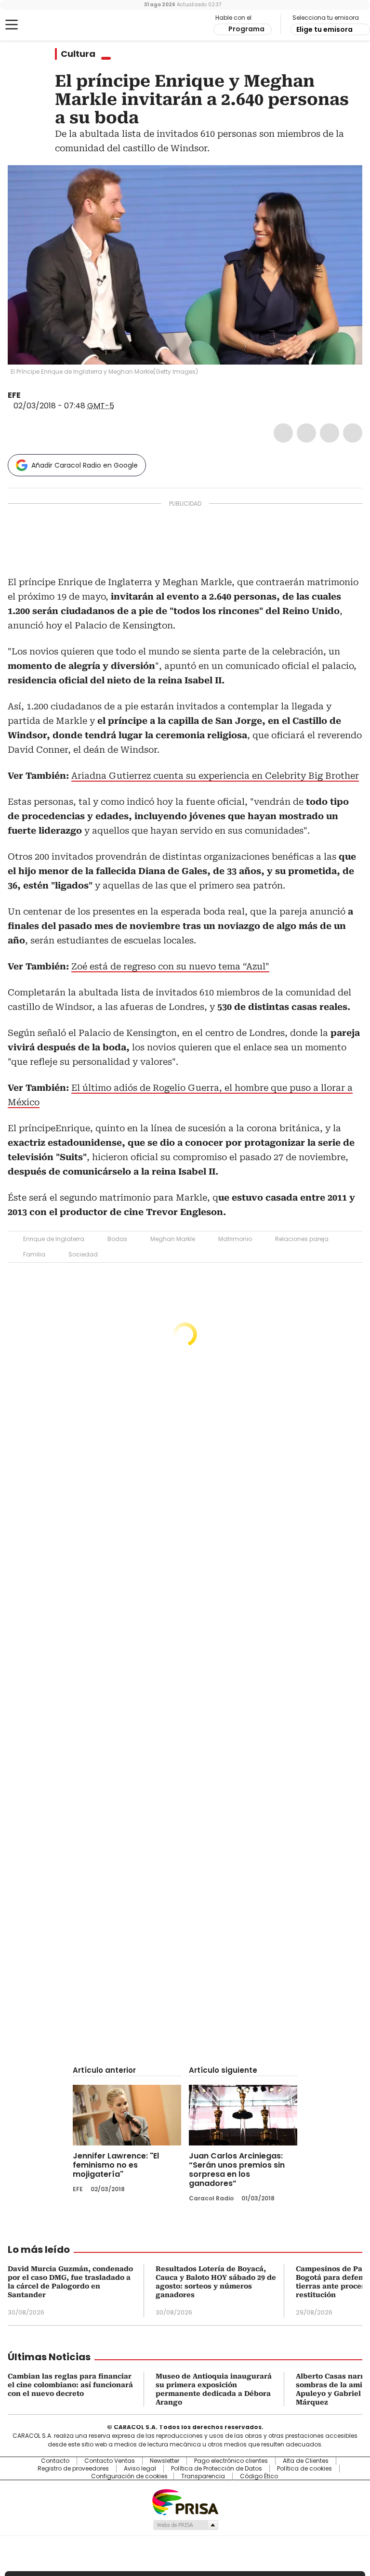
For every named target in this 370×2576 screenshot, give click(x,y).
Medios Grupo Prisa (185, 2525)
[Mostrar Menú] (12, 25)
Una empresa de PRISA (185, 2502)
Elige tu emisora (324, 29)
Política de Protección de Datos (217, 2469)
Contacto (55, 2461)
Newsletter (165, 2461)
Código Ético (259, 2476)
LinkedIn (330, 433)
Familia (34, 1254)
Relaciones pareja (302, 1239)
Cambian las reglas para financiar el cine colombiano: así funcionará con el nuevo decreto (70, 2385)
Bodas (117, 1239)
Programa (246, 29)
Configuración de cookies (129, 2476)
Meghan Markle (173, 1239)
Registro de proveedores (73, 2469)
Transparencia (203, 2476)
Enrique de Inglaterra (54, 1239)
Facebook (283, 433)
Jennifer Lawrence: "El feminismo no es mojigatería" (116, 2165)
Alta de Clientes (306, 2461)
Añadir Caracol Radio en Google (85, 465)
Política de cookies (304, 2469)
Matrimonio (235, 1239)
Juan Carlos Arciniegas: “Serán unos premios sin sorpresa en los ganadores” (237, 2170)
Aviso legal (140, 2469)
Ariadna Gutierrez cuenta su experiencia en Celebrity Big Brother (215, 776)
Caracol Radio (46, 25)
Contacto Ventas (110, 2461)
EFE (14, 395)
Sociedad (83, 1254)
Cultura (78, 54)
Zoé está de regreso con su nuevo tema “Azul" (170, 966)
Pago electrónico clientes (231, 2461)
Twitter (306, 433)
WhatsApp (353, 433)
